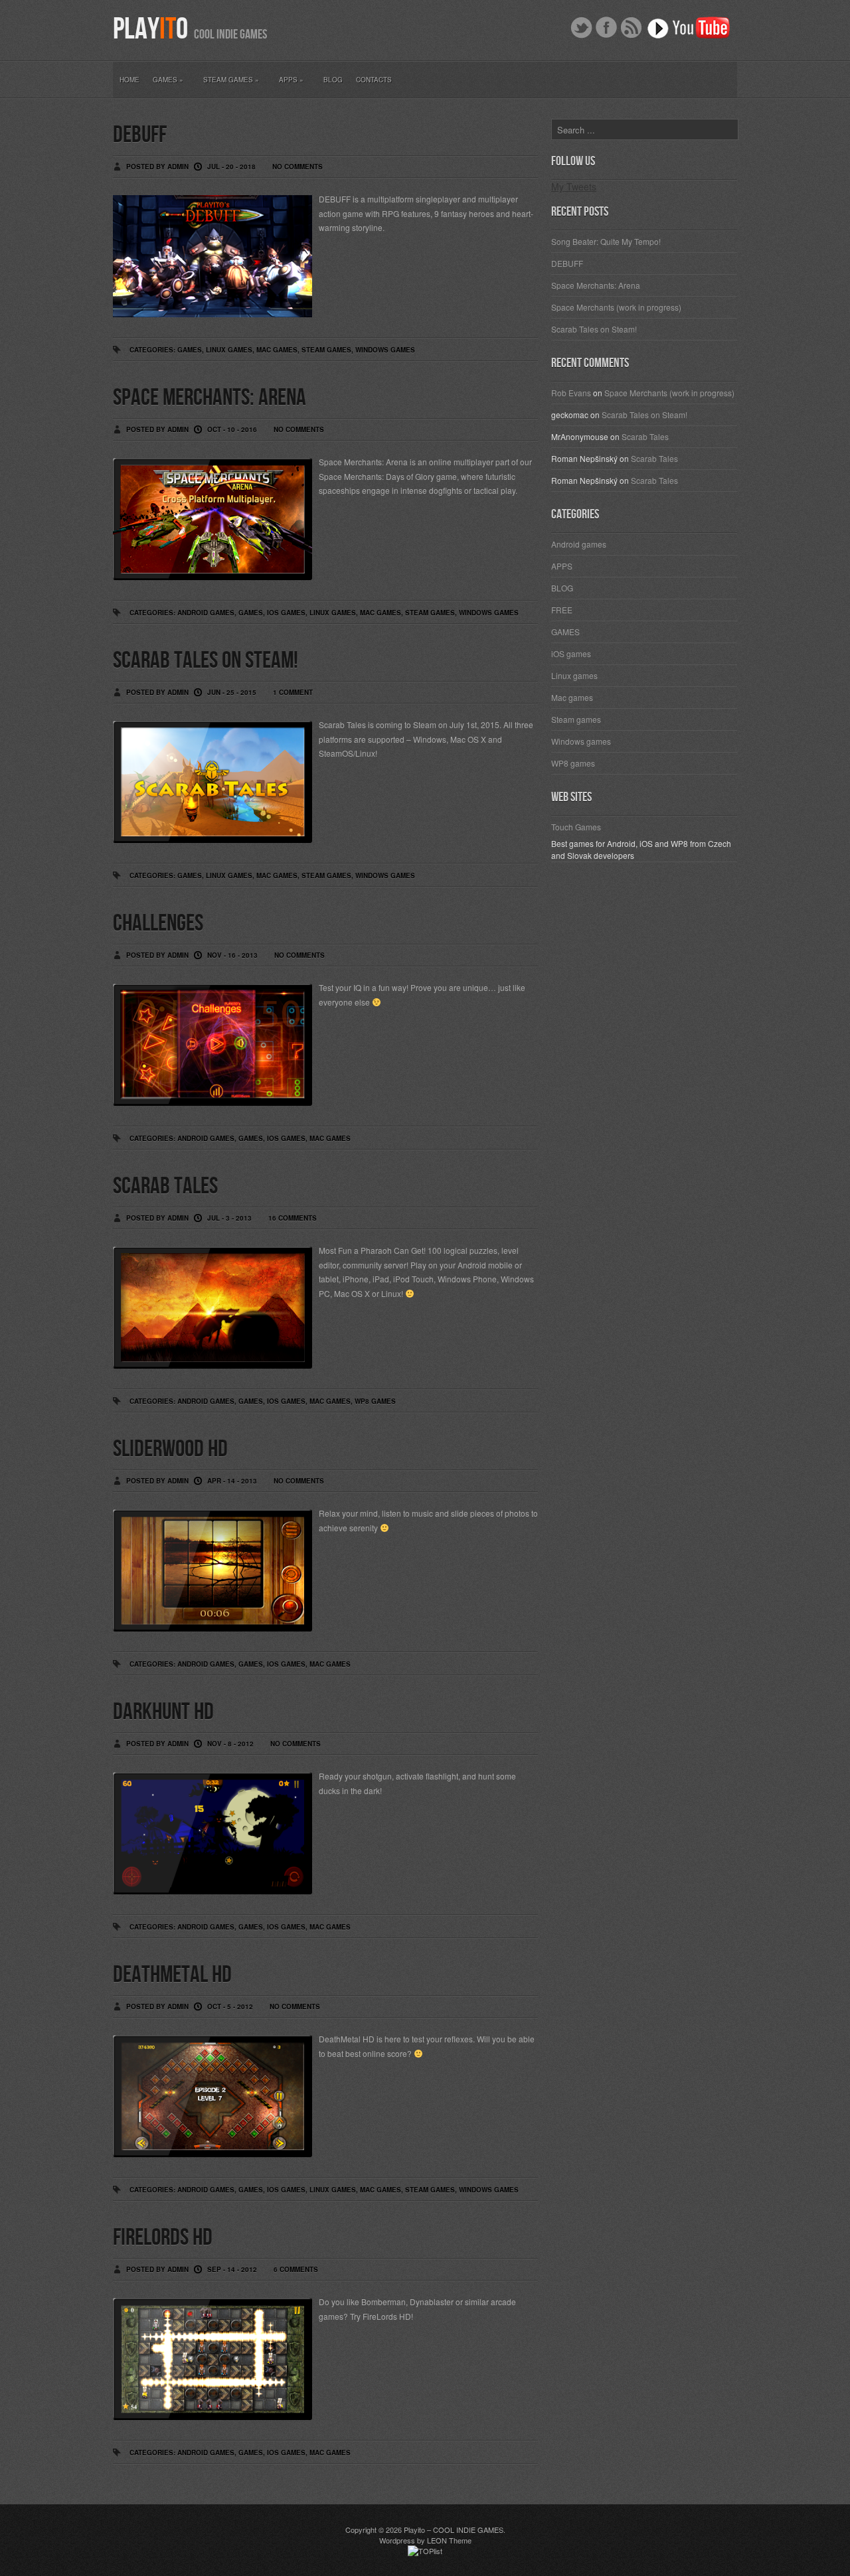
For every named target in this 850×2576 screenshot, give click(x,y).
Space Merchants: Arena (210, 398)
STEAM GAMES (231, 80)
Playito (414, 2530)
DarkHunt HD (163, 1712)
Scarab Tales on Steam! (206, 661)
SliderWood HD (170, 1449)
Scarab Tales (165, 1186)
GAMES (168, 80)
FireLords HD (163, 2238)
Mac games (277, 350)
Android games (206, 613)
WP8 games (375, 1401)
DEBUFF (140, 135)
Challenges (158, 924)
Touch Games (576, 827)
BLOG (333, 80)
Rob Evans (571, 393)
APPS (291, 80)
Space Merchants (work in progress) (616, 307)
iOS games (286, 613)
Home (129, 80)
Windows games (385, 350)
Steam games (326, 350)
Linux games (229, 350)
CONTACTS (374, 80)
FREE (562, 610)
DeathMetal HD (172, 1975)
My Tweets (574, 187)
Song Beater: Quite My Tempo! (606, 241)
